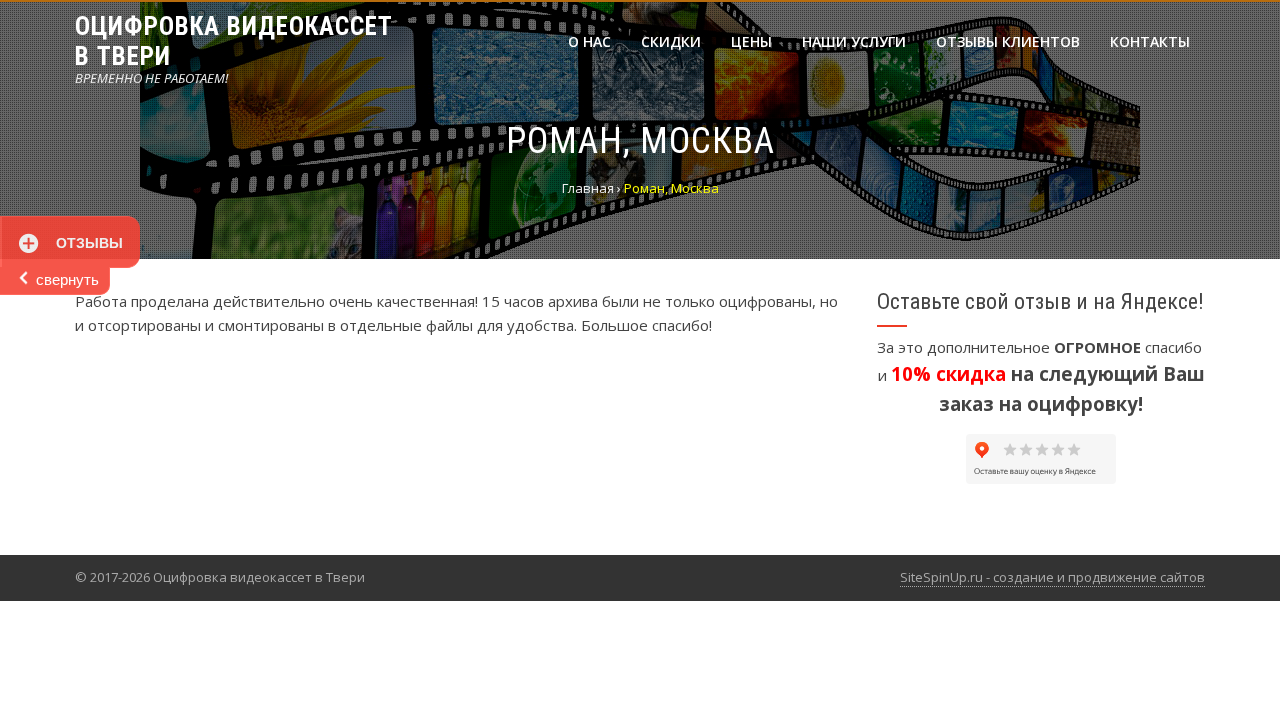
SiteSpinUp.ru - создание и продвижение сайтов (1052, 577)
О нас (589, 41)
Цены (751, 41)
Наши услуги (854, 41)
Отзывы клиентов (1008, 41)
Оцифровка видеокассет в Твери (234, 41)
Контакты (1150, 41)
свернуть (67, 279)
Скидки (671, 41)
